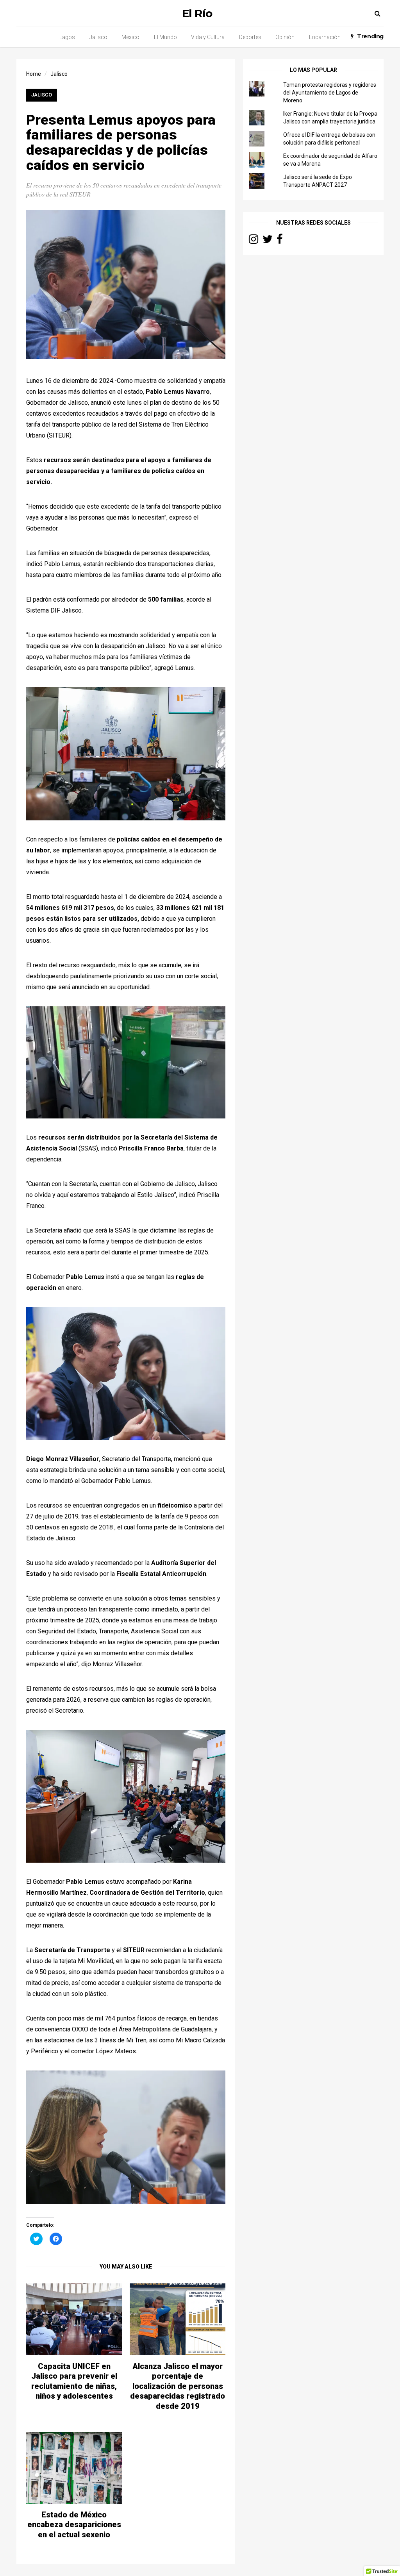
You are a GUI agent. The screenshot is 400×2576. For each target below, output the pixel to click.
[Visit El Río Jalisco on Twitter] (268, 241)
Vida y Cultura (208, 37)
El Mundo (165, 37)
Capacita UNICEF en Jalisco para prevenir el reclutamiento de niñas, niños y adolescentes (74, 2381)
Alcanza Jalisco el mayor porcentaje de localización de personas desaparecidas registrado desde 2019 (178, 2386)
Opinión (285, 37)
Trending (370, 36)
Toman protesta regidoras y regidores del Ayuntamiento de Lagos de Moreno (330, 93)
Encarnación (325, 37)
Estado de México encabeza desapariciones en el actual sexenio (74, 2525)
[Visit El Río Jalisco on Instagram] (254, 241)
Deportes (250, 37)
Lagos (67, 37)
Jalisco (98, 37)
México (130, 37)
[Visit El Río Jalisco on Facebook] (280, 241)
